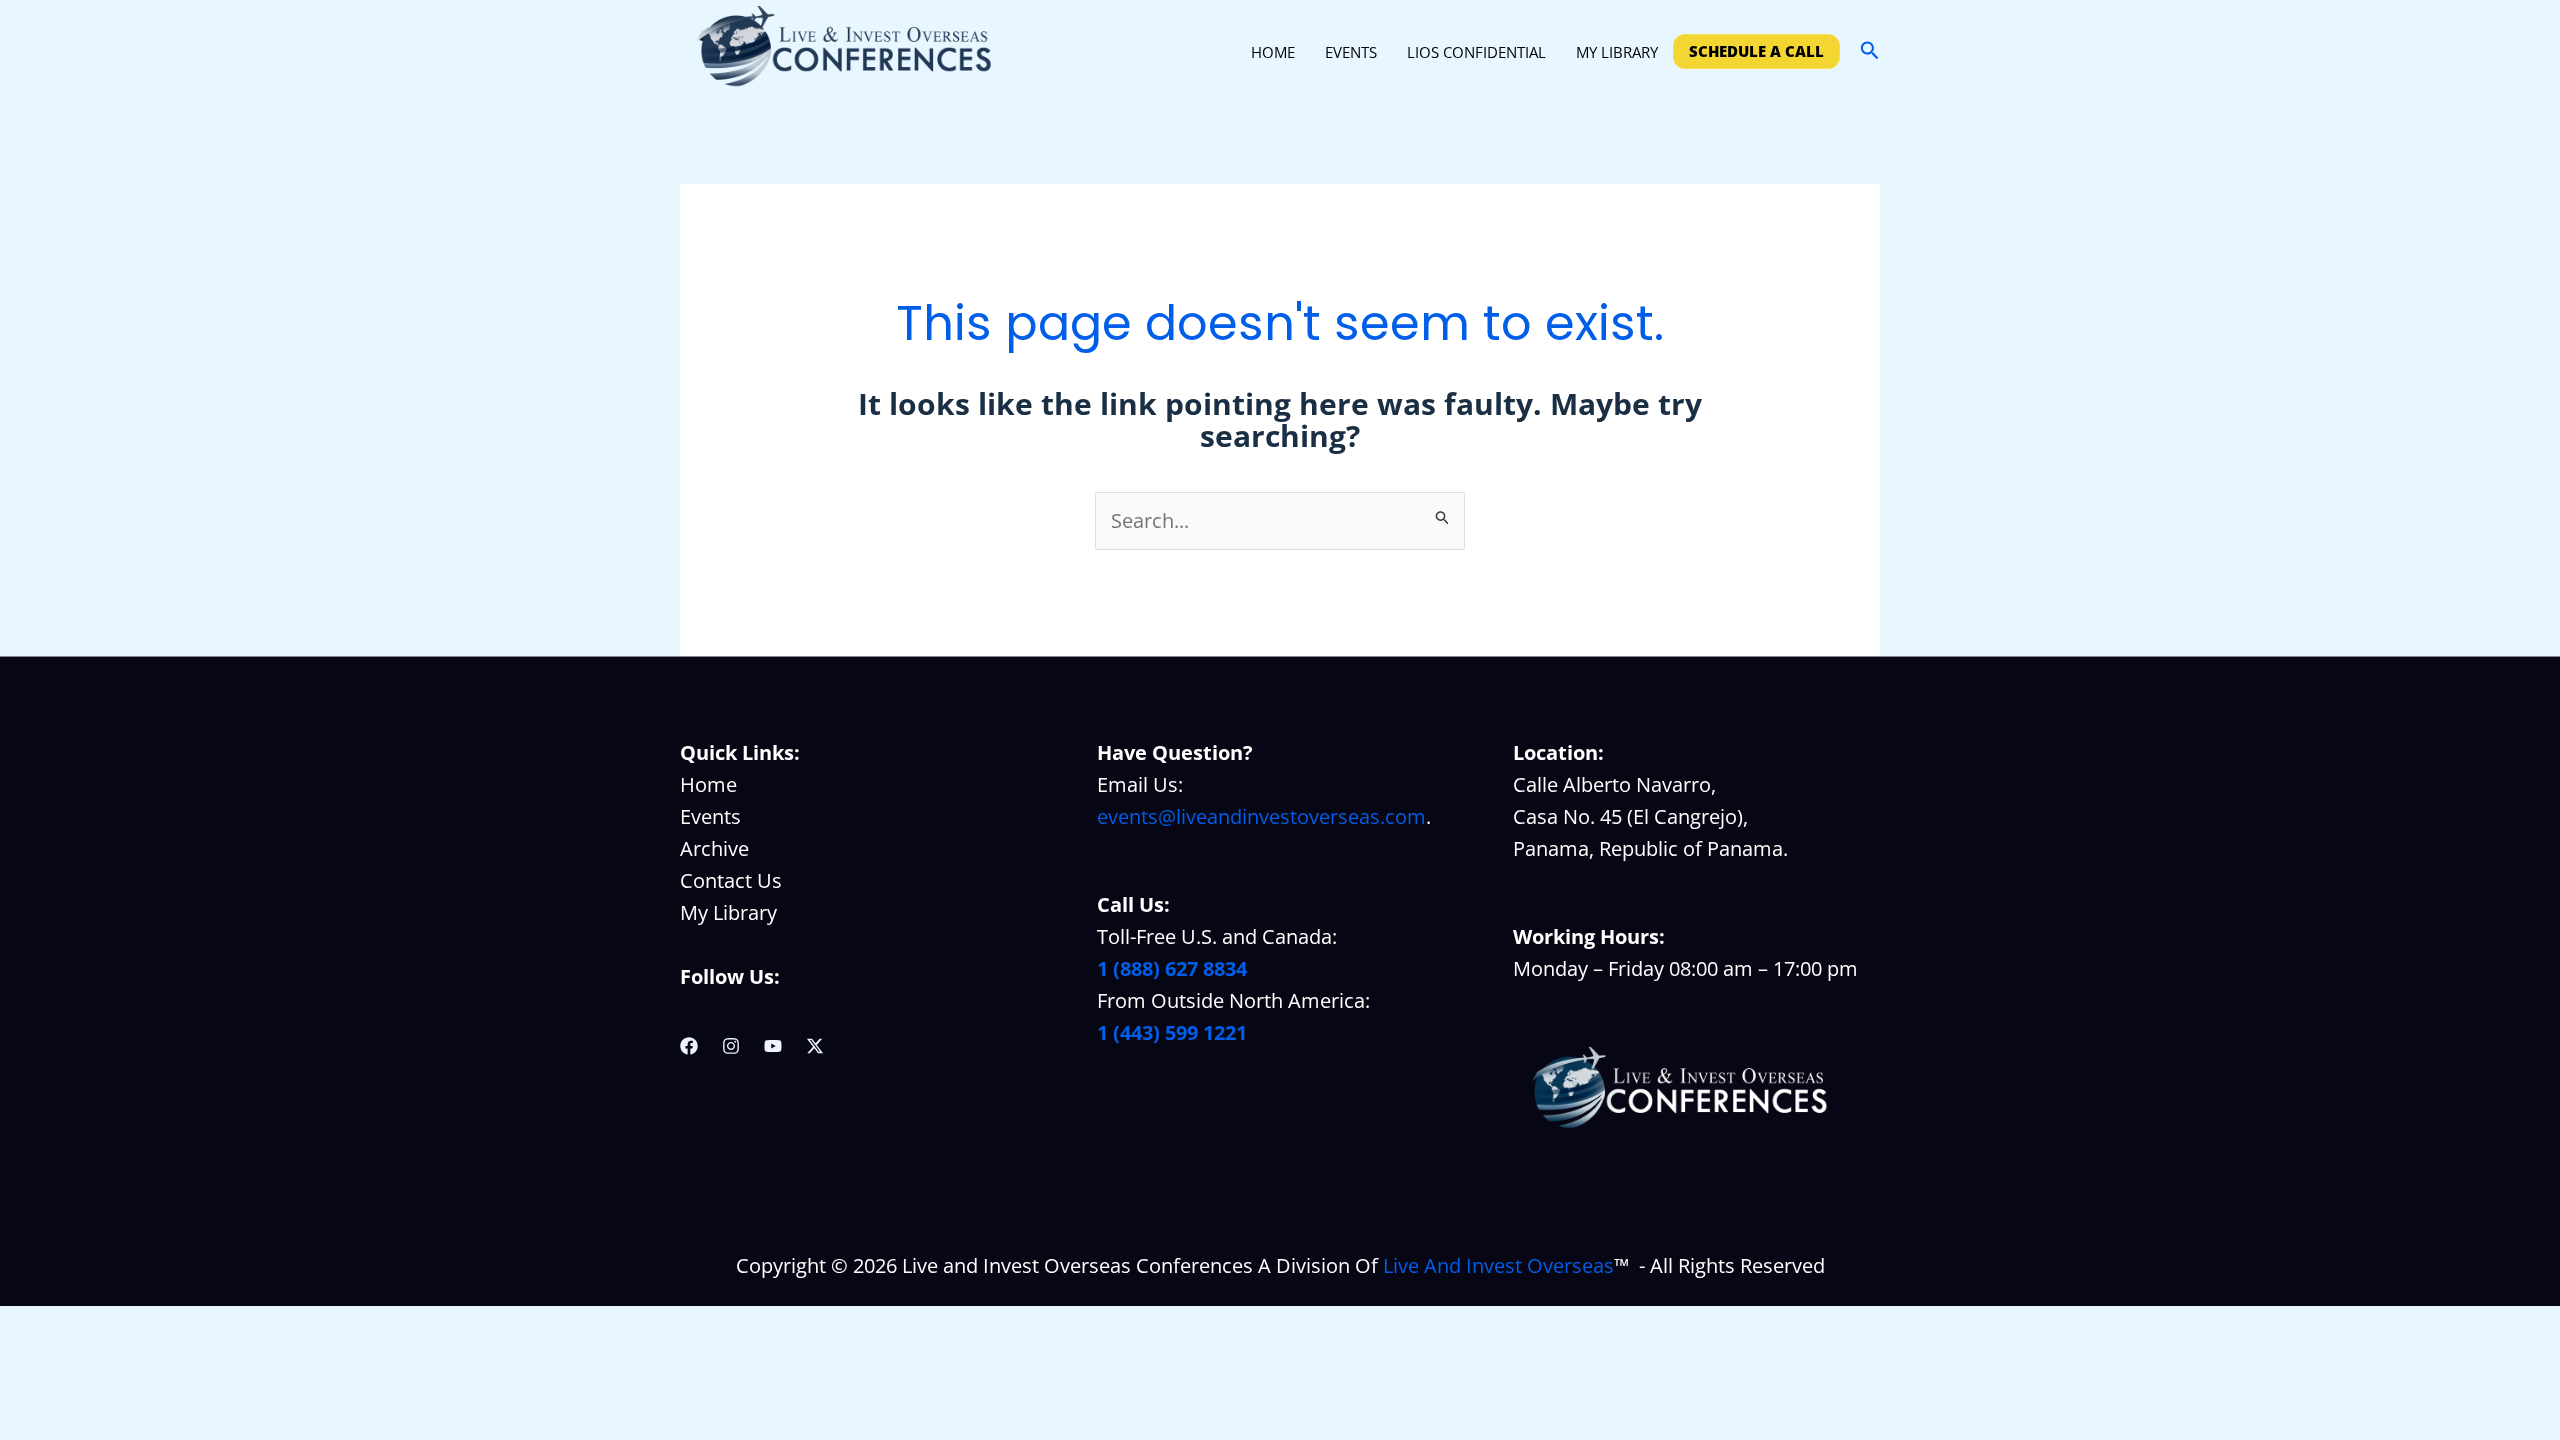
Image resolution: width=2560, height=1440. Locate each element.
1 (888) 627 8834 (1172, 968)
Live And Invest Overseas (1498, 1265)
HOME (1273, 52)
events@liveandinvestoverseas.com (1261, 816)
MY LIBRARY (1617, 52)
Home (708, 784)
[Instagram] (731, 1046)
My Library (728, 912)
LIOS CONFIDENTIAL (1476, 52)
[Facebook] (689, 1046)
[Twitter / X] (815, 1046)
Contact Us (731, 880)
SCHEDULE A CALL (1756, 51)
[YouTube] (773, 1046)
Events (710, 816)
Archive (714, 848)
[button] (1870, 51)
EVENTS (1351, 52)
